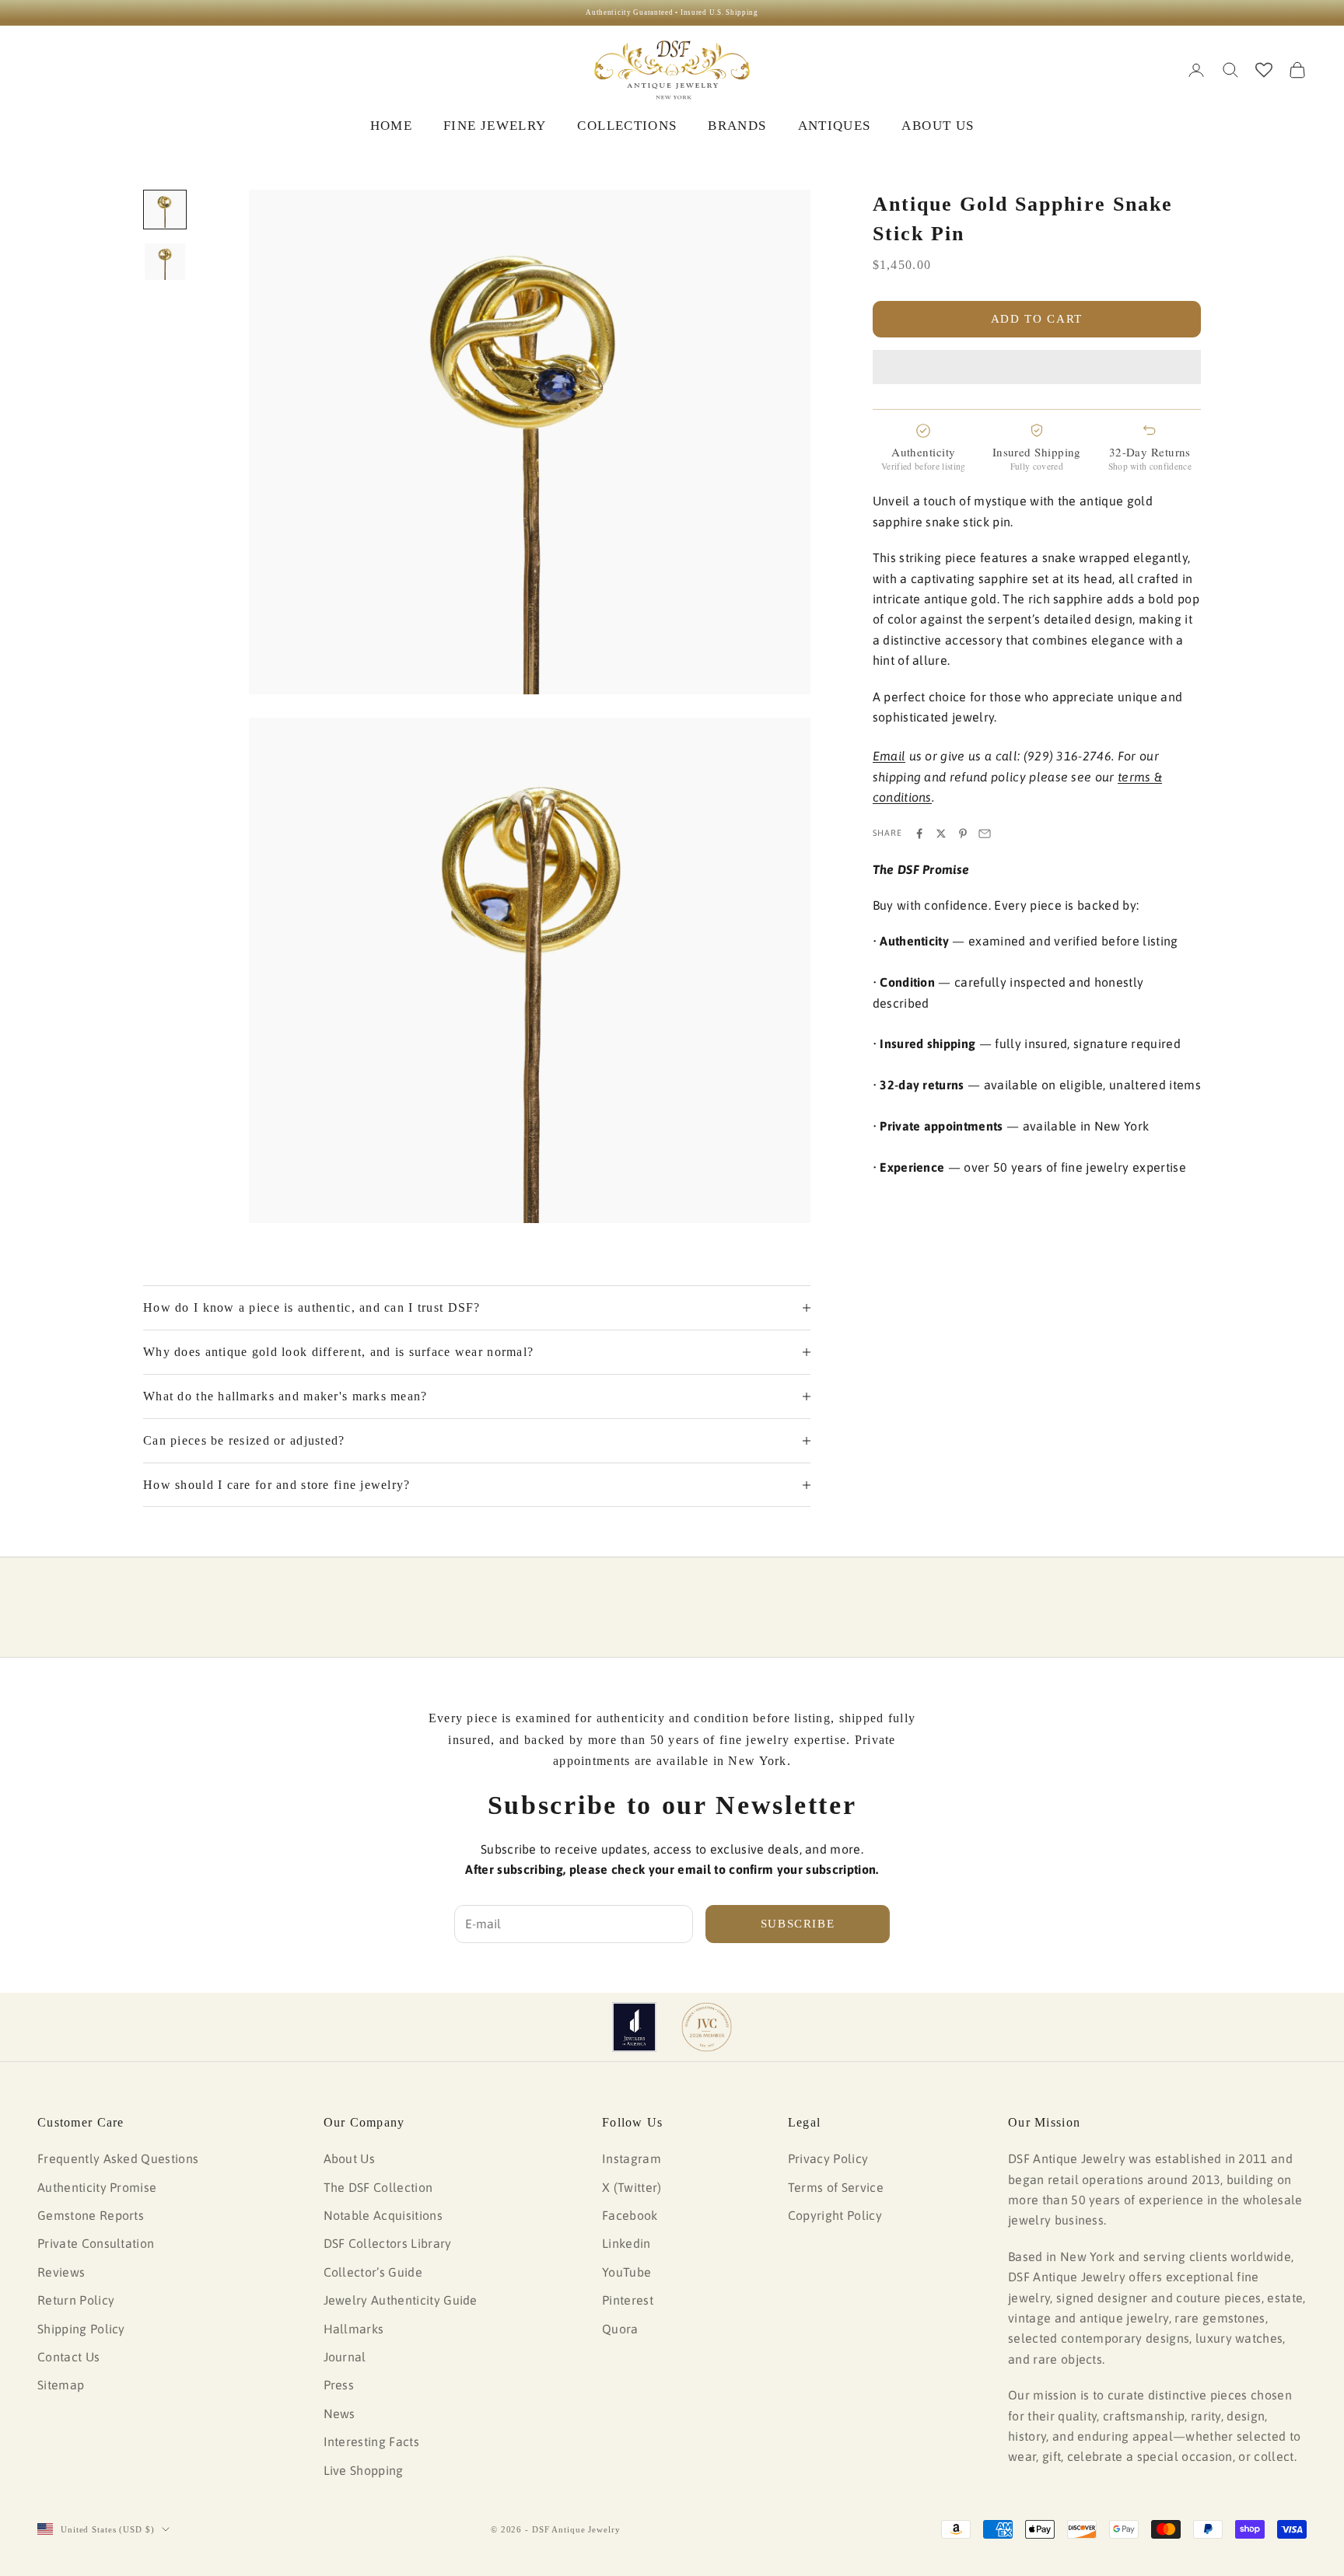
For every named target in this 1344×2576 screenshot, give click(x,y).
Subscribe (798, 1924)
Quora (620, 2329)
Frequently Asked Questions (118, 2158)
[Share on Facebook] (919, 834)
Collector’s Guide (373, 2272)
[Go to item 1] (165, 210)
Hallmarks (354, 2329)
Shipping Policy (81, 2329)
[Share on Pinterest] (963, 834)
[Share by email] (985, 834)
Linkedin (626, 2243)
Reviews (61, 2272)
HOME (391, 126)
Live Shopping (364, 2470)
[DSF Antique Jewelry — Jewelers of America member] (634, 2027)
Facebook (630, 2215)
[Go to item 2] (165, 262)
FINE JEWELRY (495, 126)
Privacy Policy (828, 2158)
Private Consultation (96, 2243)
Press (339, 2385)
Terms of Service (836, 2187)
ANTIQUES (835, 126)
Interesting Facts (371, 2441)
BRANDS (737, 126)
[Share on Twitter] (941, 834)
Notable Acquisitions (383, 2215)
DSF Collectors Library (388, 2243)
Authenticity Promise (97, 2187)
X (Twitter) (632, 2187)
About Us (350, 2158)
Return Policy (76, 2300)
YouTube (626, 2272)
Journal (345, 2357)
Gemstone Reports (91, 2215)
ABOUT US (938, 126)
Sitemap (61, 2385)
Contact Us (68, 2357)
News (339, 2413)
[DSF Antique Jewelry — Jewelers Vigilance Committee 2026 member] (707, 2027)
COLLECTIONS (627, 126)
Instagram (632, 2158)
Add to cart (1037, 319)
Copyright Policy (835, 2215)
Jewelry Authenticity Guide (401, 2300)
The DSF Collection (378, 2187)
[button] (1037, 367)
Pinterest (628, 2300)
